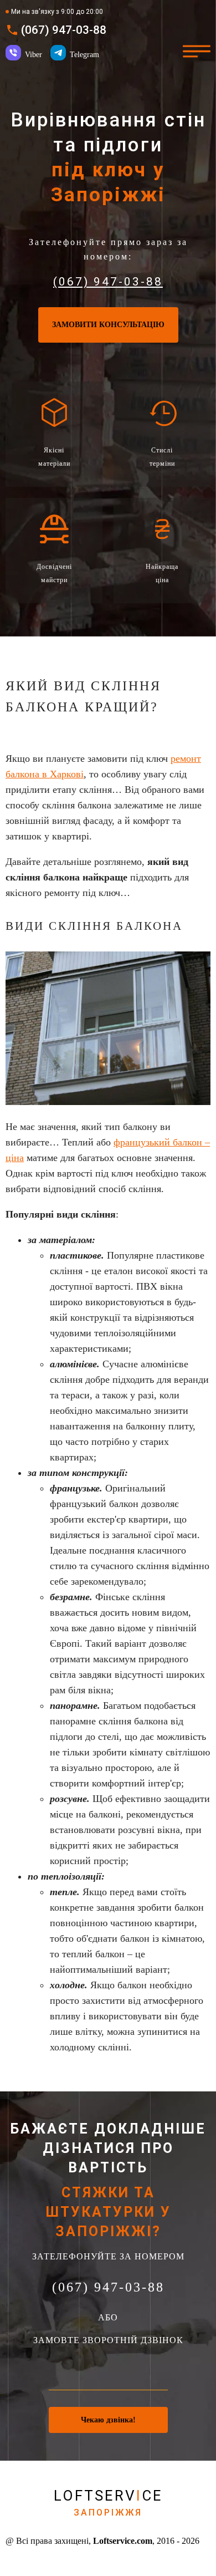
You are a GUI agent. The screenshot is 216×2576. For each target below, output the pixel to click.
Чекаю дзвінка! (108, 2420)
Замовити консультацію (108, 325)
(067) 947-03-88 (64, 30)
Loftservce (108, 2503)
